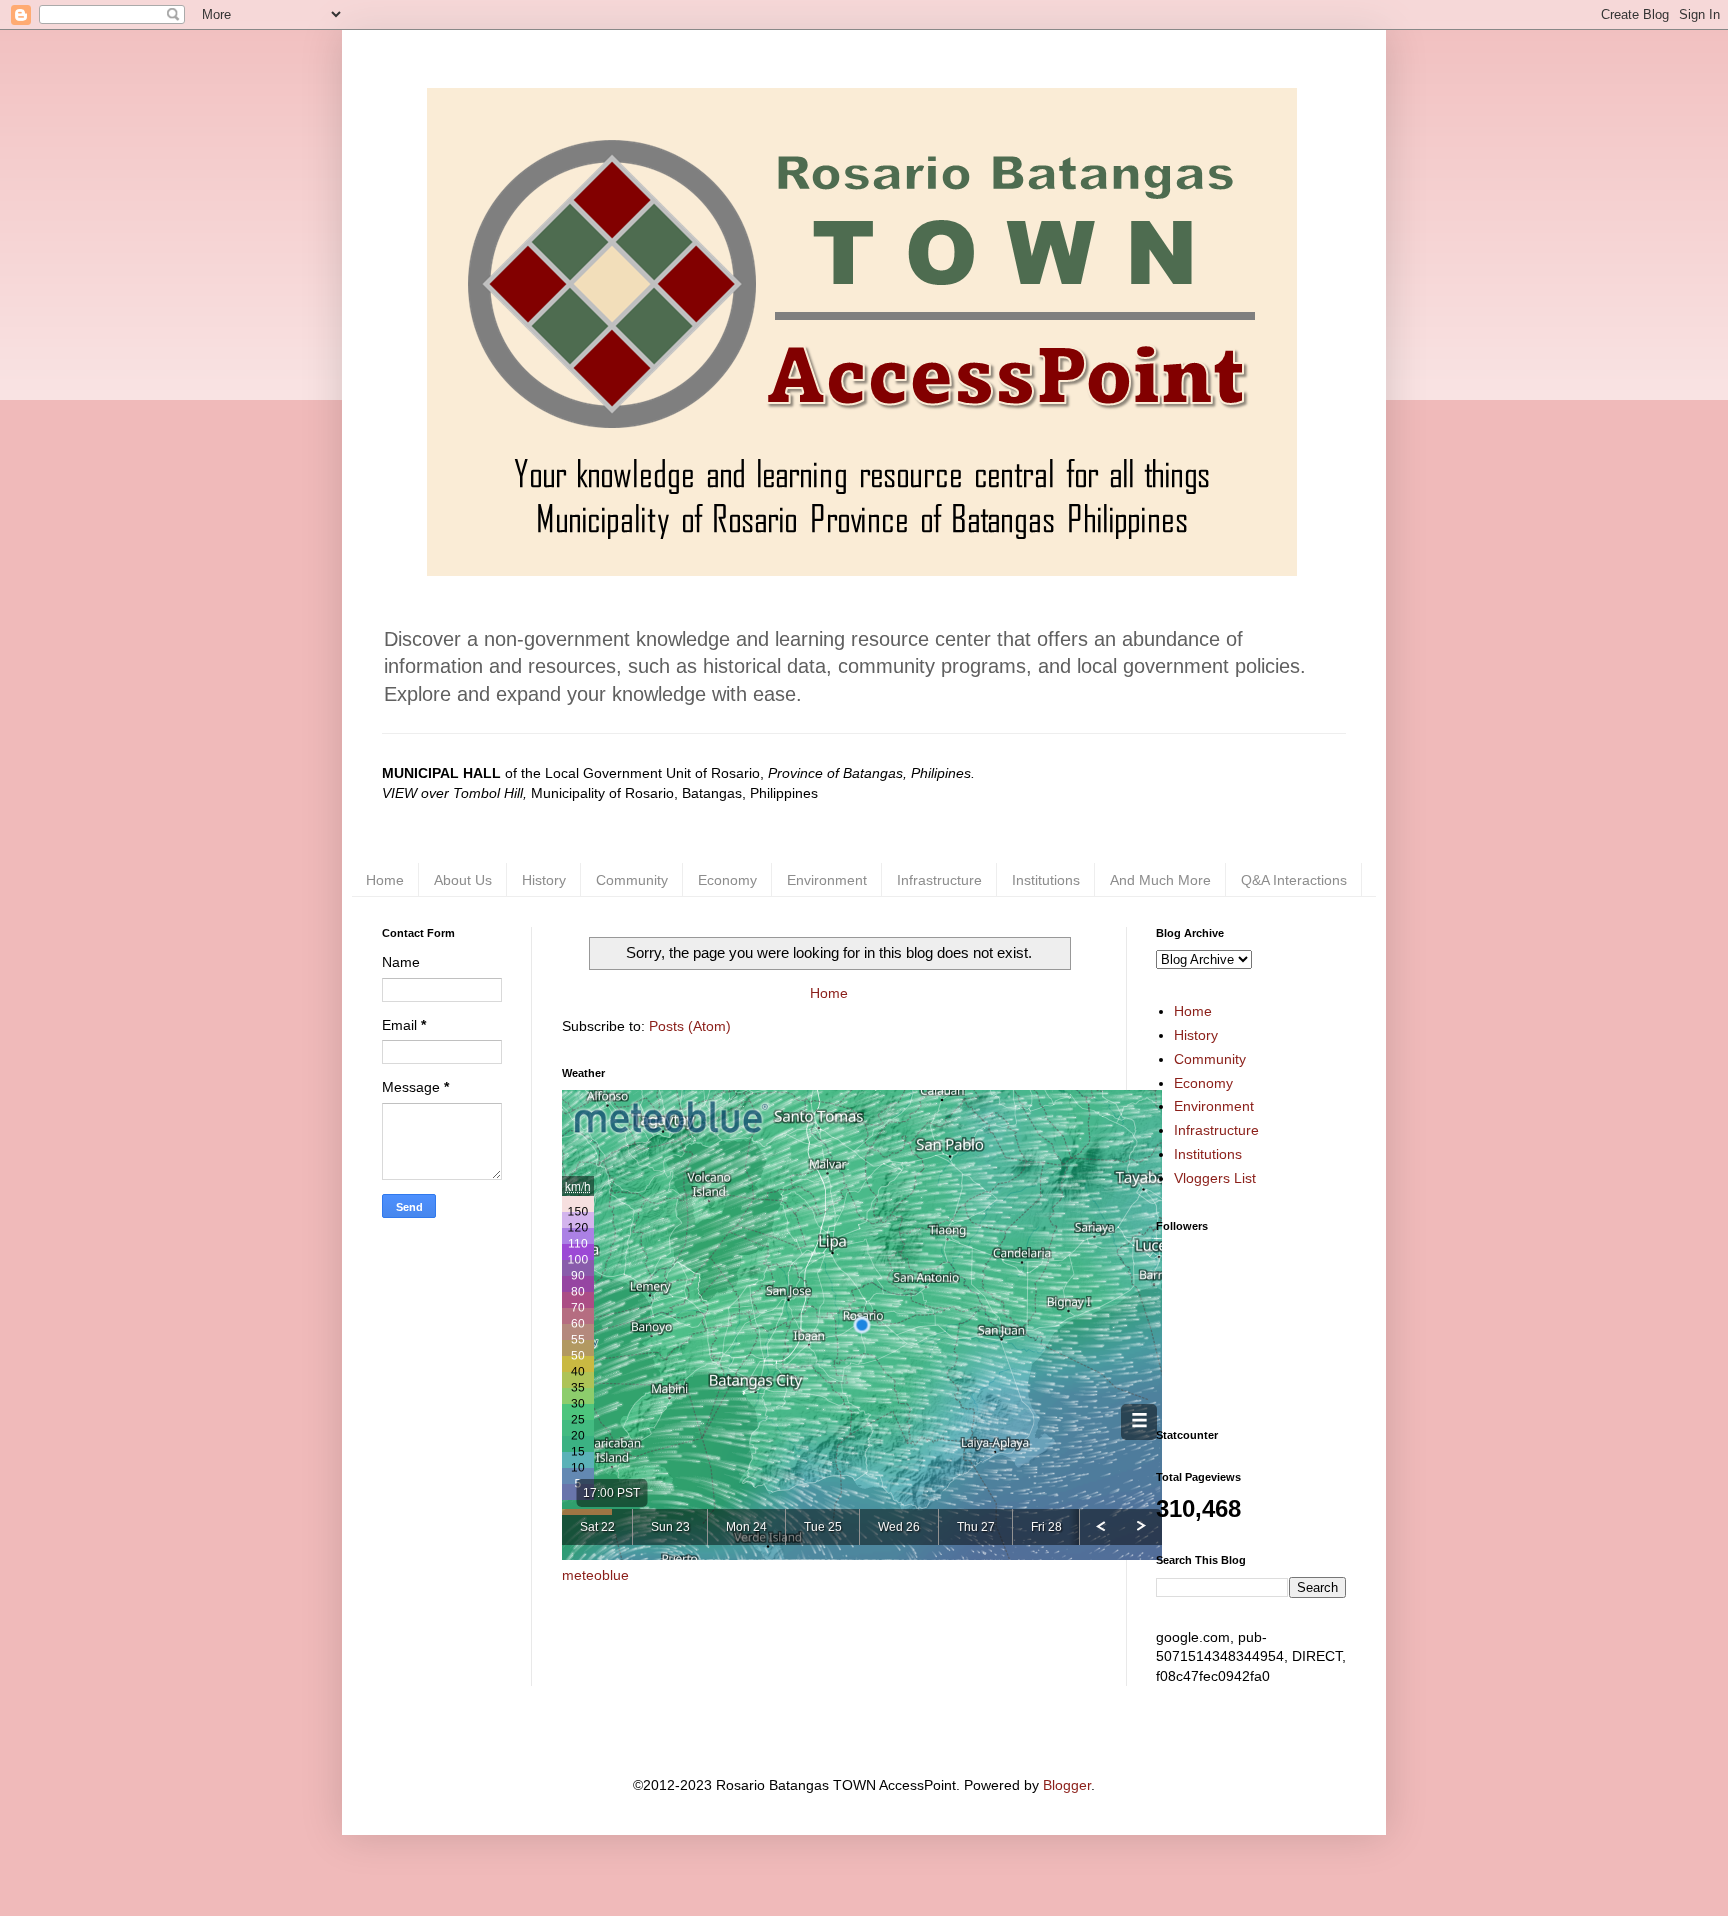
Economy (727, 880)
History (544, 880)
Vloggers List (1215, 1178)
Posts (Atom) (690, 1026)
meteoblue (595, 1575)
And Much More (1160, 880)
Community (632, 880)
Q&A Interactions (1294, 880)
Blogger (1067, 1785)
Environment (827, 880)
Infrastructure (939, 880)
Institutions (1046, 880)
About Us (463, 880)
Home (385, 880)
